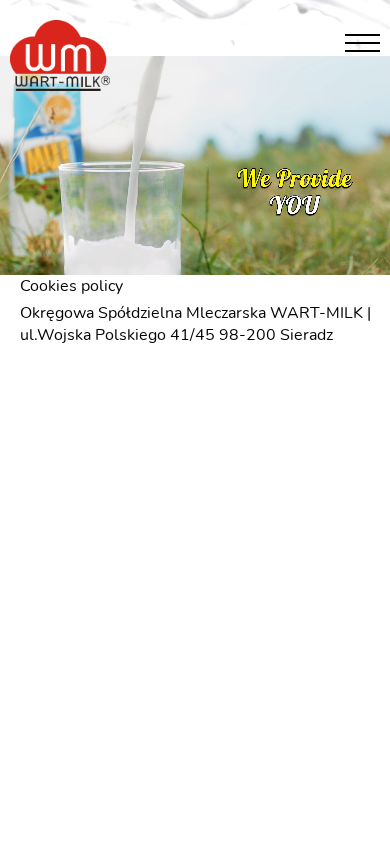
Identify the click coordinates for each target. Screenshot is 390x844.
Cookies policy (71, 286)
